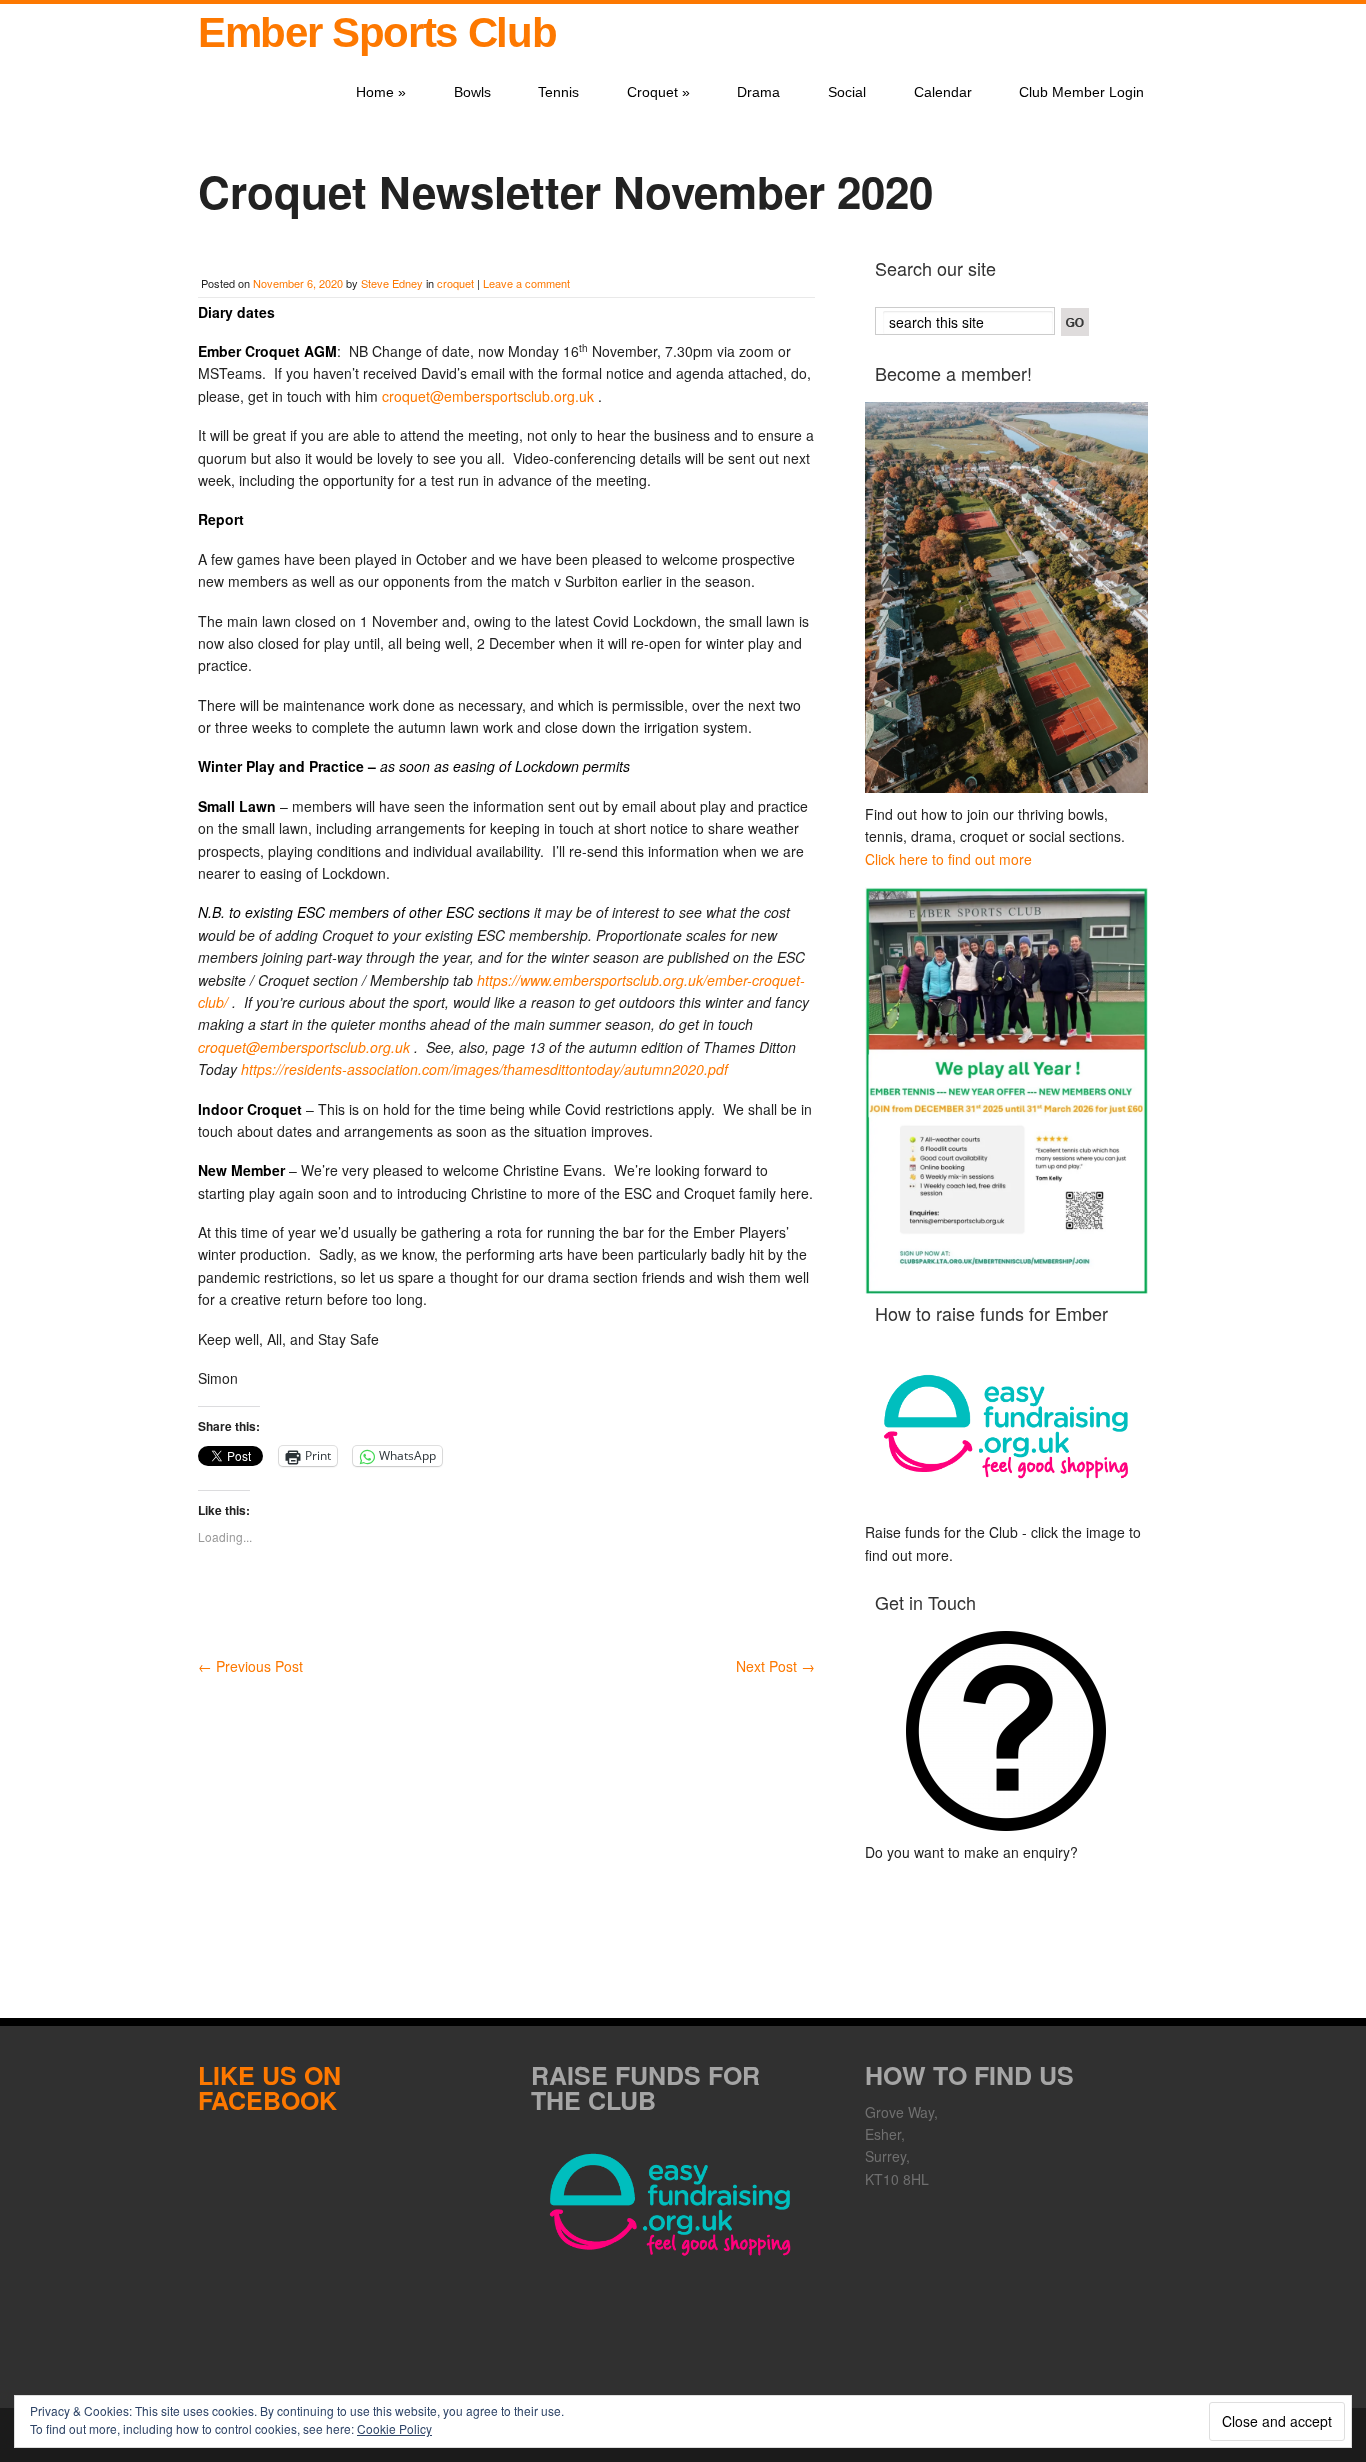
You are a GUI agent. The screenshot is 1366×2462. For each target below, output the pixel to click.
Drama (758, 92)
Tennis (558, 92)
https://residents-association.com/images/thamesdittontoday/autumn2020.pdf (484, 1069)
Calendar (943, 92)
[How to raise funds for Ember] (1006, 1427)
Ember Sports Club (377, 32)
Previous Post (250, 1666)
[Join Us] (1006, 597)
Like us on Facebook (269, 2087)
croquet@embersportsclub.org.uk (488, 396)
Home (381, 92)
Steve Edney (392, 283)
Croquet (658, 92)
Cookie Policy (394, 2428)
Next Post (775, 1666)
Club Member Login (1081, 92)
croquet (455, 283)
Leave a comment (526, 283)
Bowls (472, 92)
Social (847, 92)
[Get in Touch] (1006, 1731)
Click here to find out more (948, 859)
